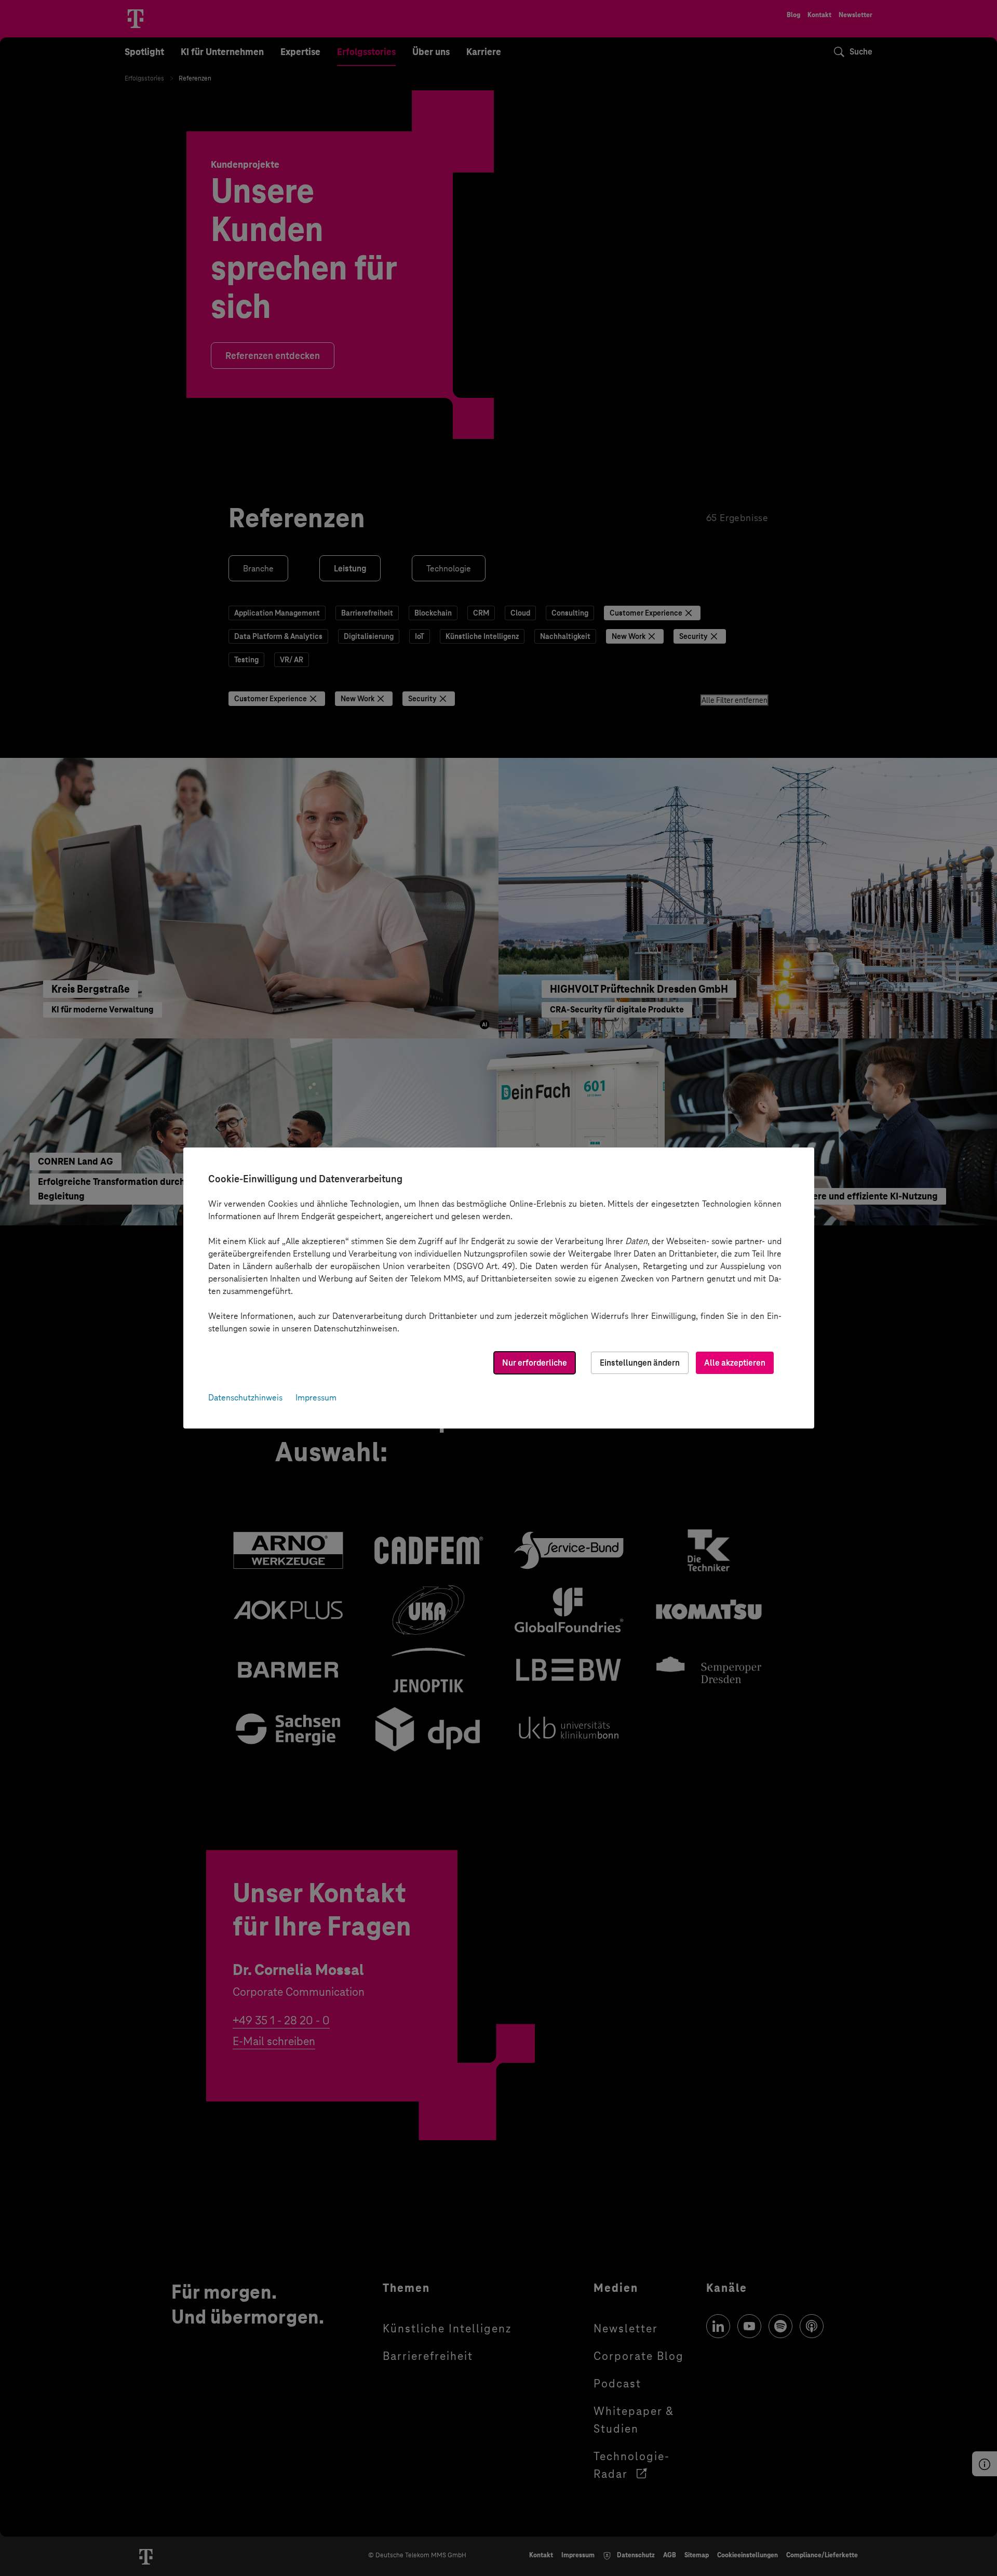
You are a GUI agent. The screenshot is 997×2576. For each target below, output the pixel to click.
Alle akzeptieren (735, 1363)
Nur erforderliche (535, 1363)
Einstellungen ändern (640, 1363)
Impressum (316, 1398)
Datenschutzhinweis (245, 1398)
